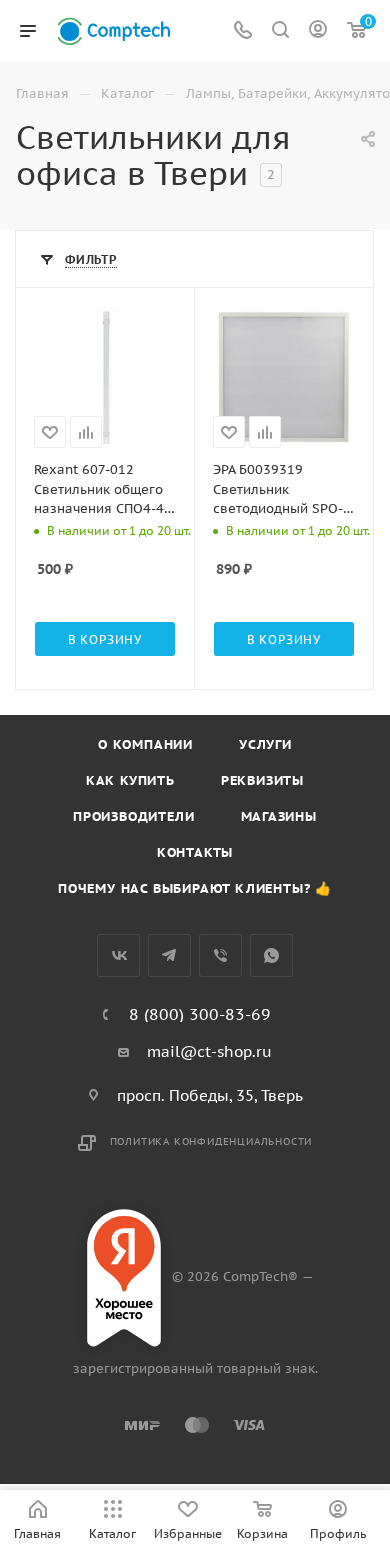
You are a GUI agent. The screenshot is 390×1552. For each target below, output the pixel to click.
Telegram (169, 955)
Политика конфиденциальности (211, 1141)
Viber (220, 955)
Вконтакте (118, 955)
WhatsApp (271, 955)
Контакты (195, 852)
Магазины (279, 816)
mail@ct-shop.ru (209, 1051)
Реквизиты (262, 780)
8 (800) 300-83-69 (200, 1014)
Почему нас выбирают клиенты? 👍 (195, 888)
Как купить (130, 780)
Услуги (265, 744)
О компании (145, 744)
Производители (133, 816)
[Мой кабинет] (318, 31)
